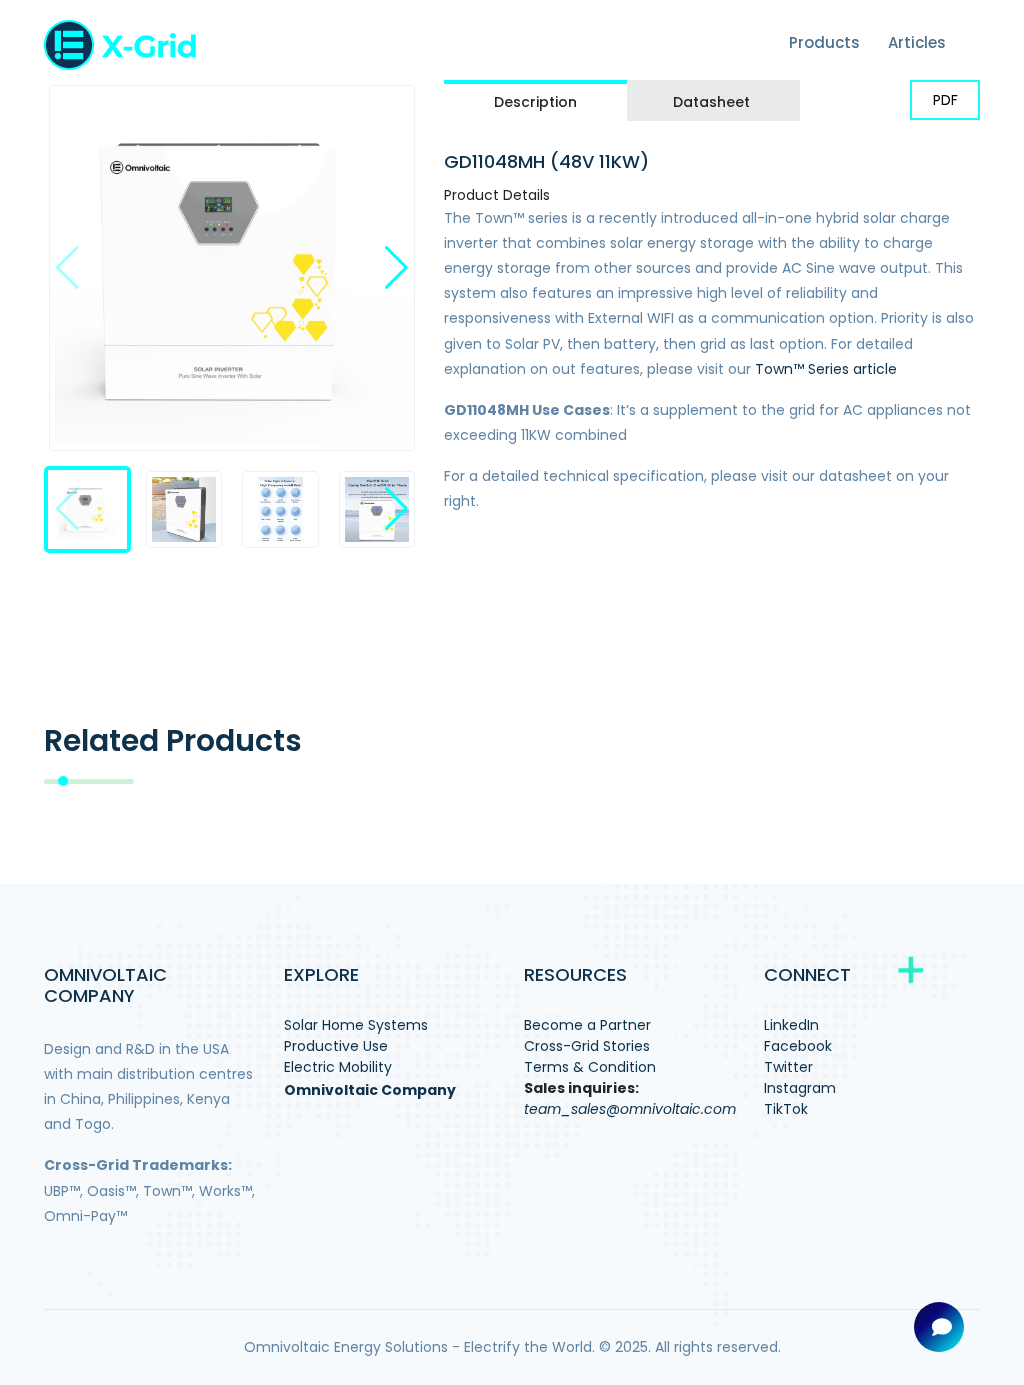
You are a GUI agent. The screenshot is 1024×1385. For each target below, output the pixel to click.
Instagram (800, 1088)
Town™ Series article (826, 369)
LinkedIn (791, 1025)
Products (824, 42)
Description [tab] (535, 102)
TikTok (786, 1109)
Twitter (788, 1067)
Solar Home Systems (356, 1025)
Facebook (798, 1046)
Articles (917, 42)
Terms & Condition (590, 1067)
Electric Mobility (338, 1067)
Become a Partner (587, 1025)
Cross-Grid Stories (587, 1046)
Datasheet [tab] (711, 102)
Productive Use (336, 1046)
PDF (945, 100)
